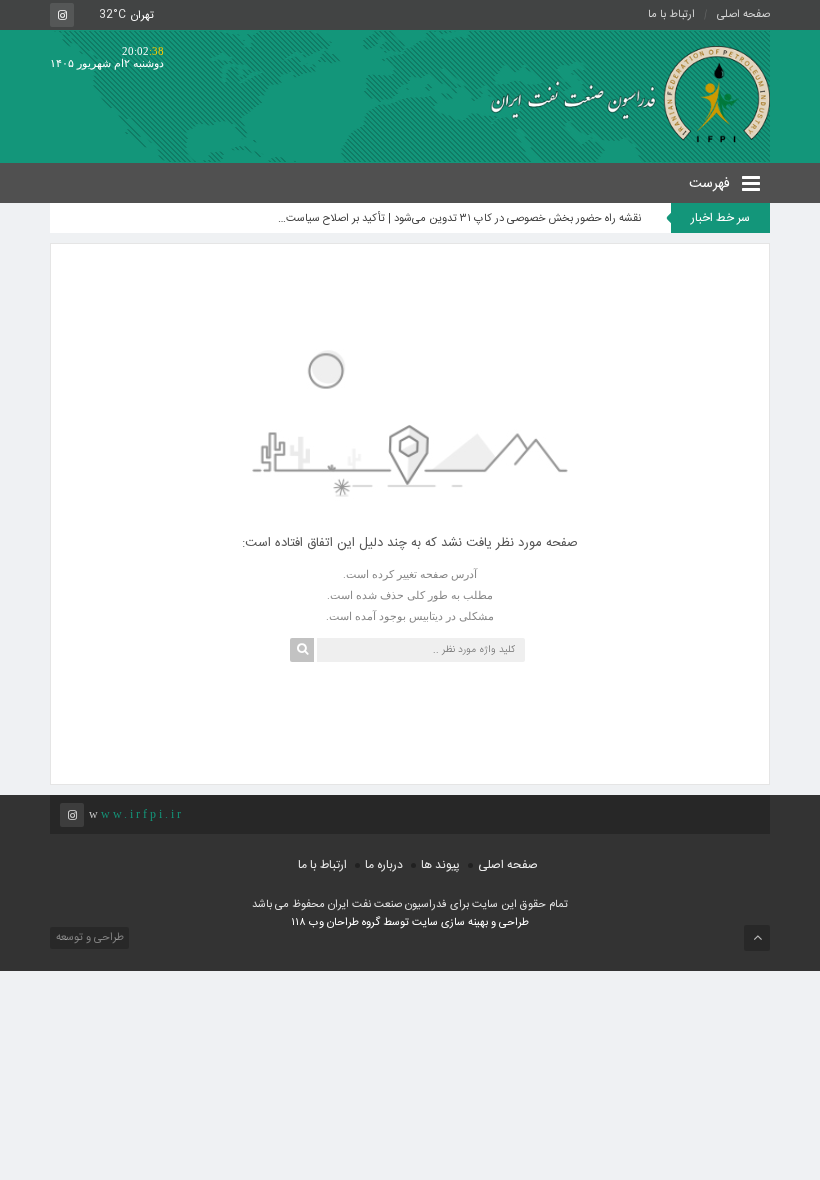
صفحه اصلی (743, 15)
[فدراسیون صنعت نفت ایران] (623, 93)
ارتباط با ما (671, 15)
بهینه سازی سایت (450, 923)
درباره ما (384, 865)
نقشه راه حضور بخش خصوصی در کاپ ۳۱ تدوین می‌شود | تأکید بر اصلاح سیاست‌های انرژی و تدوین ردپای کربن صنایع (457, 219)
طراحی (512, 923)
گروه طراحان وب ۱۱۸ (337, 923)
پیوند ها (440, 865)
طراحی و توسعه (88, 938)
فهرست (711, 184)
